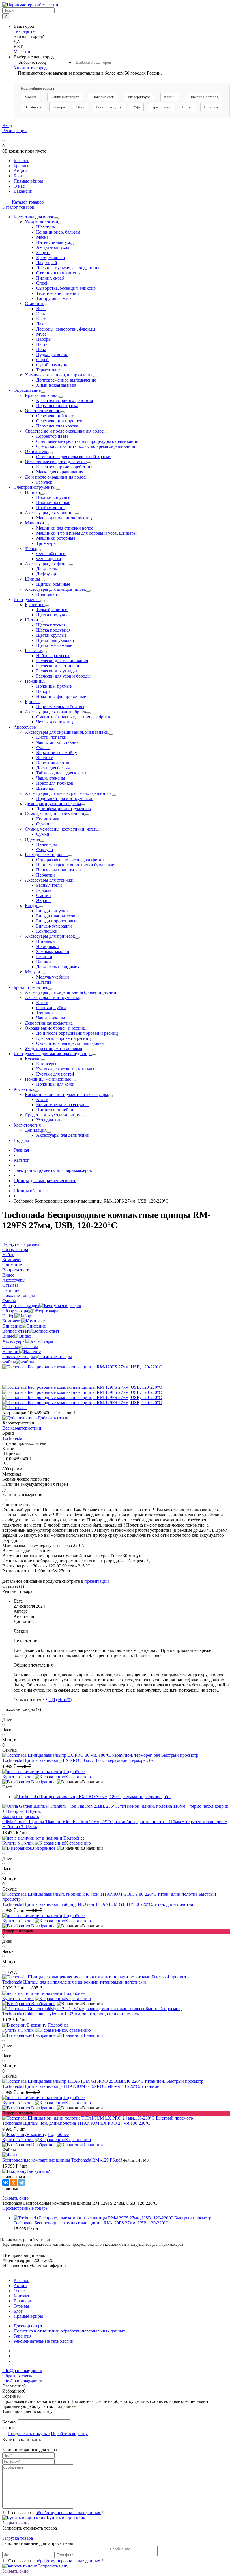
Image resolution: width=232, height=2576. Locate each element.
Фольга (43, 747)
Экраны (44, 900)
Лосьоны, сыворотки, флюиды (66, 329)
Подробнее (74, 1772)
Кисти (42, 1003)
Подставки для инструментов (65, 798)
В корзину (36, 2025)
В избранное (43, 1782)
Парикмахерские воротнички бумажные (75, 865)
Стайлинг (34, 303)
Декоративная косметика (49, 1023)
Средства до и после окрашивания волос (64, 431)
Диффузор (46, 574)
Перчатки (46, 875)
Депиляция (36, 1130)
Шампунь (46, 227)
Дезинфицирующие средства (53, 804)
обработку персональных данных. (68, 2513)
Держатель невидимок (58, 967)
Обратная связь (17, 2376)
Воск (41, 309)
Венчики (45, 758)
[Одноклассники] (14, 2183)
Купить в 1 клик (18, 1777)
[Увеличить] (82, 1367)
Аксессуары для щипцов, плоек (55, 589)
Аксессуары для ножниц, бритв (55, 712)
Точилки (45, 1013)
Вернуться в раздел (21, 1306)
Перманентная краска (57, 406)
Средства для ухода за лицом (53, 1115)
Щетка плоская (51, 625)
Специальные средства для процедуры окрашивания (87, 441)
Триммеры (46, 543)
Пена (41, 349)
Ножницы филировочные (61, 696)
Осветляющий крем (55, 416)
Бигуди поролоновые (57, 921)
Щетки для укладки (55, 640)
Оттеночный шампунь (58, 273)
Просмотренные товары (25, 2208)
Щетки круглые (51, 635)
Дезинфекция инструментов (64, 809)
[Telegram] (22, 2183)
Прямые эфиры (28, 2316)
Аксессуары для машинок (50, 513)
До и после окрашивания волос (55, 477)
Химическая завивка (56, 385)
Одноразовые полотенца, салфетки (70, 860)
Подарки (22, 1140)
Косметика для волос (34, 217)
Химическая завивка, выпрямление (59, 375)
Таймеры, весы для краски (62, 773)
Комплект (12, 1321)
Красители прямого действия (65, 400)
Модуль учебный (53, 977)
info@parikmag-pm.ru (22, 2371)
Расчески (34, 650)
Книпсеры (46, 1064)
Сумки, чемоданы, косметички (55, 814)
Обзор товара (15, 1311)
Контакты (23, 2296)
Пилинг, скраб (50, 278)
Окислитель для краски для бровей (70, 1043)
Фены (31, 548)
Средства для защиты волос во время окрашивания (86, 446)
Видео (8, 1336)
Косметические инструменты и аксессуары (66, 1094)
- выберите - (25, 31)
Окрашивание (27, 390)
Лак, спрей (47, 263)
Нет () (65, 1700)
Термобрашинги (52, 610)
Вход (7, 125)
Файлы (9, 1362)
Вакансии (23, 2301)
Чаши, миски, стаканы (58, 742)
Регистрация (14, 131)
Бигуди (32, 906)
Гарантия (22, 2336)
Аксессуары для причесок (50, 936)
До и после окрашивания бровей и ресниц (77, 1033)
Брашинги (35, 605)
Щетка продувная (53, 615)
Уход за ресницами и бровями (54, 1048)
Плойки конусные (54, 497)
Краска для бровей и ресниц (64, 1038)
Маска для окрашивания (60, 472)
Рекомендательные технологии (44, 2341)
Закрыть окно (15, 2198)
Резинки (44, 957)
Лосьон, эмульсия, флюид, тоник (68, 268)
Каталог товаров (27, 202)
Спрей (42, 283)
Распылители (49, 885)
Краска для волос (42, 395)
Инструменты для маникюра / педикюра (53, 1054)
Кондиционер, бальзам (58, 232)
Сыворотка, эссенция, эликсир (66, 288)
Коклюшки (47, 931)
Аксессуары (25, 727)
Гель (40, 314)
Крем (41, 319)
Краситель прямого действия (64, 467)
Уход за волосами (42, 222)
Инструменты (27, 599)
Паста (42, 344)
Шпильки (46, 941)
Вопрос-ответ (15, 1331)
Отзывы (10, 1346)
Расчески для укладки (57, 671)
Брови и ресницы (30, 987)
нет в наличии (48, 1772)
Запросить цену (53, 2566)
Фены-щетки (49, 559)
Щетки (32, 620)
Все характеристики (22, 1428)
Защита (43, 252)
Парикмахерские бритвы (60, 707)
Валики (44, 962)
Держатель (47, 569)
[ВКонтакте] (6, 2183)
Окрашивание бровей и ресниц (55, 1028)
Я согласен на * (56, 2513)
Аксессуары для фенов (47, 564)
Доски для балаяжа (54, 768)
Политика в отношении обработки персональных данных (69, 2331)
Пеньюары (47, 844)
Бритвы (32, 701)
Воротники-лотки (53, 763)
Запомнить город (30, 68)
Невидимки (48, 946)
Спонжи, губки (51, 1008)
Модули (33, 972)
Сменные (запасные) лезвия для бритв (73, 717)
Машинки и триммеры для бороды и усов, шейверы (86, 533)
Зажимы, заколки (53, 952)
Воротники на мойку (57, 753)
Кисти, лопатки (51, 737)
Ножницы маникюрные (48, 1079)
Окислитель (36, 451)
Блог (18, 2311)
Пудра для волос (52, 354)
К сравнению (78, 1777)
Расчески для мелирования (62, 661)
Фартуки (45, 849)
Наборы (44, 339)
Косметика (24, 1089)
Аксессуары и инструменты (52, 997)
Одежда (32, 839)
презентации (97, 1581)
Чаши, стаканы (51, 778)
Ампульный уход (53, 247)
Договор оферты (30, 2326)
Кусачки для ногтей (55, 1074)
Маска (42, 237)
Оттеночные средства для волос (56, 462)
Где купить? (38, 2171)
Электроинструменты (35, 487)
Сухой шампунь (52, 365)
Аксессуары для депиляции (63, 1135)
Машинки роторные (56, 538)
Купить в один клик (65, 2518)
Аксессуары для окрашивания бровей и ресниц (71, 992)
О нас (19, 2291)
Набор (8, 1316)
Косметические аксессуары (62, 1105)
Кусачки (33, 1059)
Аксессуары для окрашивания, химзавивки (67, 732)
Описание (12, 1326)
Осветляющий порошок (59, 421)
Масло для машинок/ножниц (64, 518)
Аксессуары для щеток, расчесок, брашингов (68, 793)
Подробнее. (65, 2406)
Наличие (11, 1351)
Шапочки (45, 788)
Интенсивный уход (55, 242)
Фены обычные (51, 553)
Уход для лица (50, 1120)
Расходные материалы (46, 855)
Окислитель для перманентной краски (73, 457)
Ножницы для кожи (55, 1084)
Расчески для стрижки (58, 666)
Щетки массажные (54, 645)
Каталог (21, 2280)
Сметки (44, 895)
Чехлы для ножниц (55, 722)
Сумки (43, 824)
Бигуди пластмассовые (58, 916)
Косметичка (48, 819)
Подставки (47, 594)
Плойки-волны (51, 508)
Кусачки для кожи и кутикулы (65, 1069)
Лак (40, 324)
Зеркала (44, 890)
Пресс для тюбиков (55, 783)
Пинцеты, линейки (55, 1110)
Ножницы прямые (54, 686)
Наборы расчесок (53, 656)
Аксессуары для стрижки (49, 880)
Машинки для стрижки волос (65, 528)
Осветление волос (42, 411)
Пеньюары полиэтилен (59, 870)
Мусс (41, 334)
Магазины (23, 52)
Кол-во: (10, 2422)
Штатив (44, 982)
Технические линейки (58, 293)
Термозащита (49, 370)
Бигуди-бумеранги (54, 926)
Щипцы (33, 579)
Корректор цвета (52, 436)
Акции (20, 2286)
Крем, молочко (51, 258)
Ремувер (44, 482)
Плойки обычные (53, 502)
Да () (51, 1700)
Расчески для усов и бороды (63, 676)
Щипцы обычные (53, 584)
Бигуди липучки (52, 911)
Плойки (33, 492)
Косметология (27, 1125)
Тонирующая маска (55, 298)
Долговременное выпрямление (66, 380)
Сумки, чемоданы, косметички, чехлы (62, 829)
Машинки (35, 523)
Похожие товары (19, 1357)
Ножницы (35, 681)
